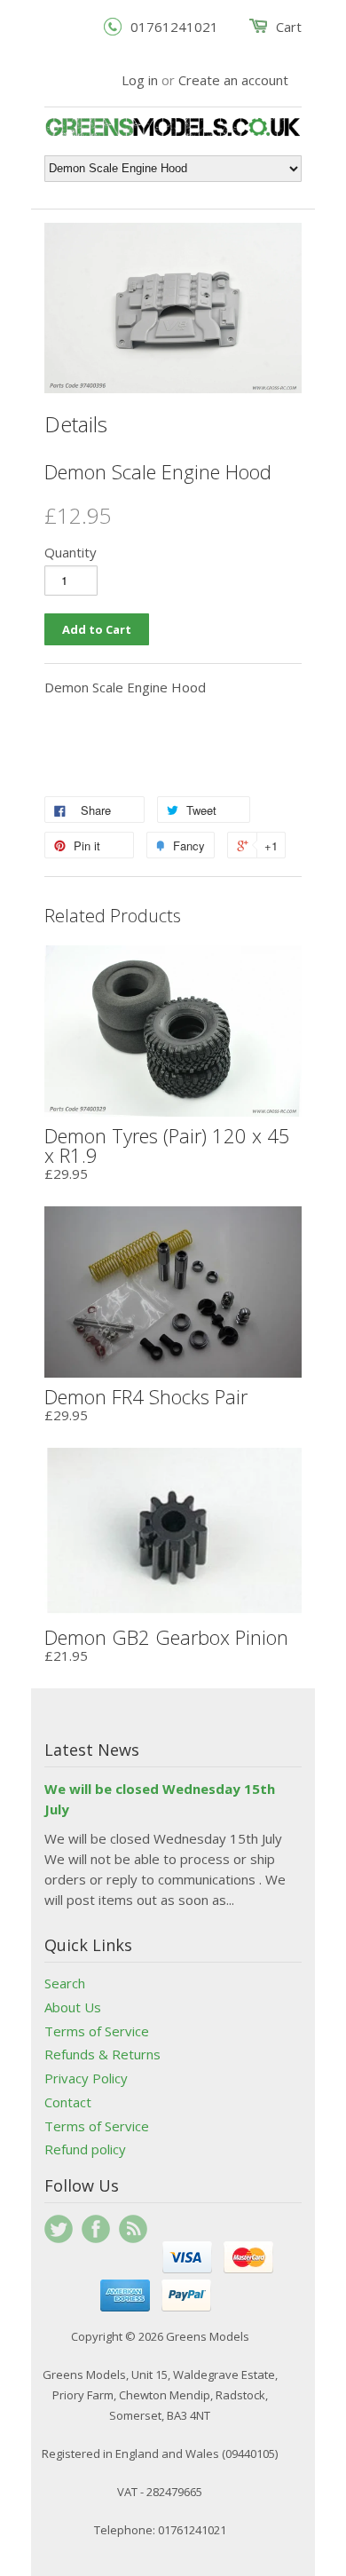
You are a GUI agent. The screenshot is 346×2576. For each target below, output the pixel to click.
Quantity (71, 552)
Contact (68, 2102)
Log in (140, 80)
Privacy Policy (86, 2078)
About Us (73, 2007)
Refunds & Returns (102, 2054)
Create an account (233, 80)
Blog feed (133, 2229)
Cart (289, 27)
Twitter (59, 2229)
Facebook (96, 2229)
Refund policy (85, 2149)
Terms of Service (97, 2031)
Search (65, 1983)
